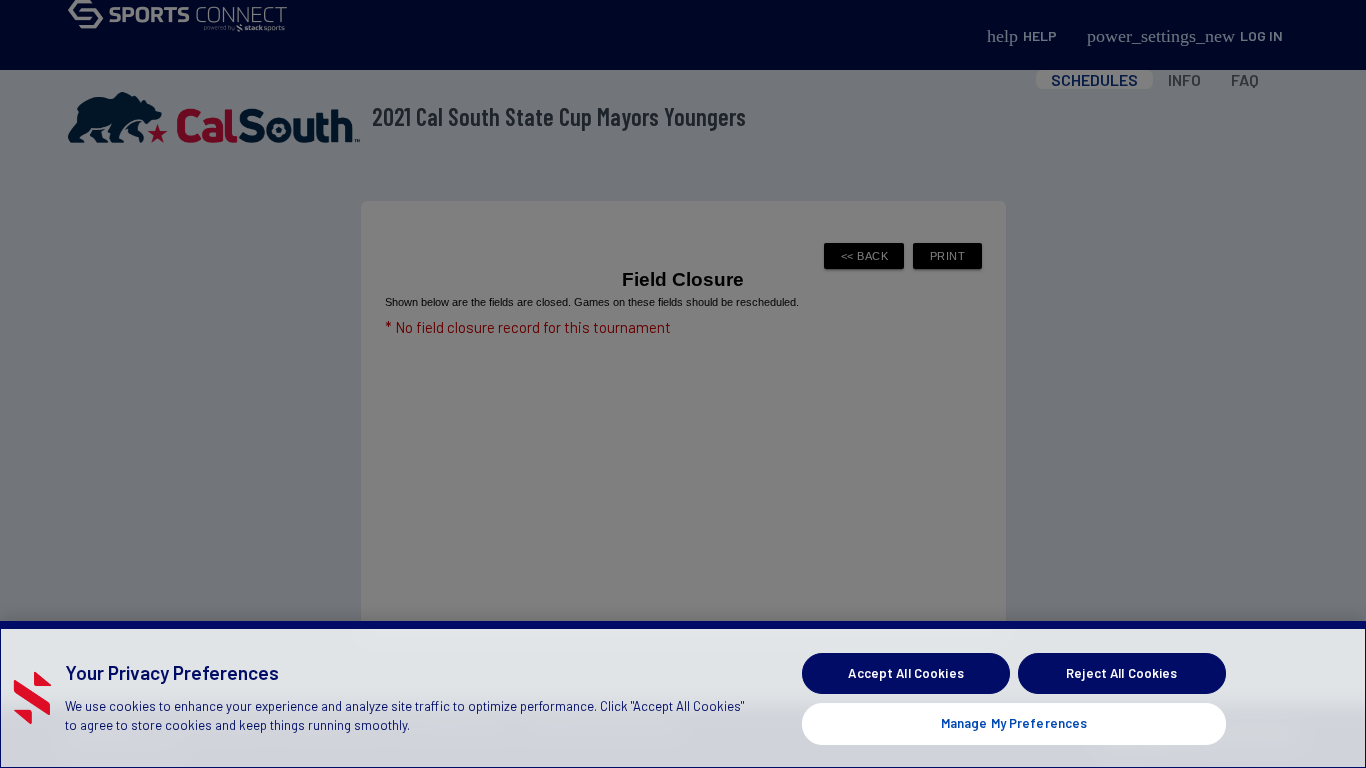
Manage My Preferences (1014, 722)
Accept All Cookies (905, 673)
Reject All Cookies (1121, 673)
